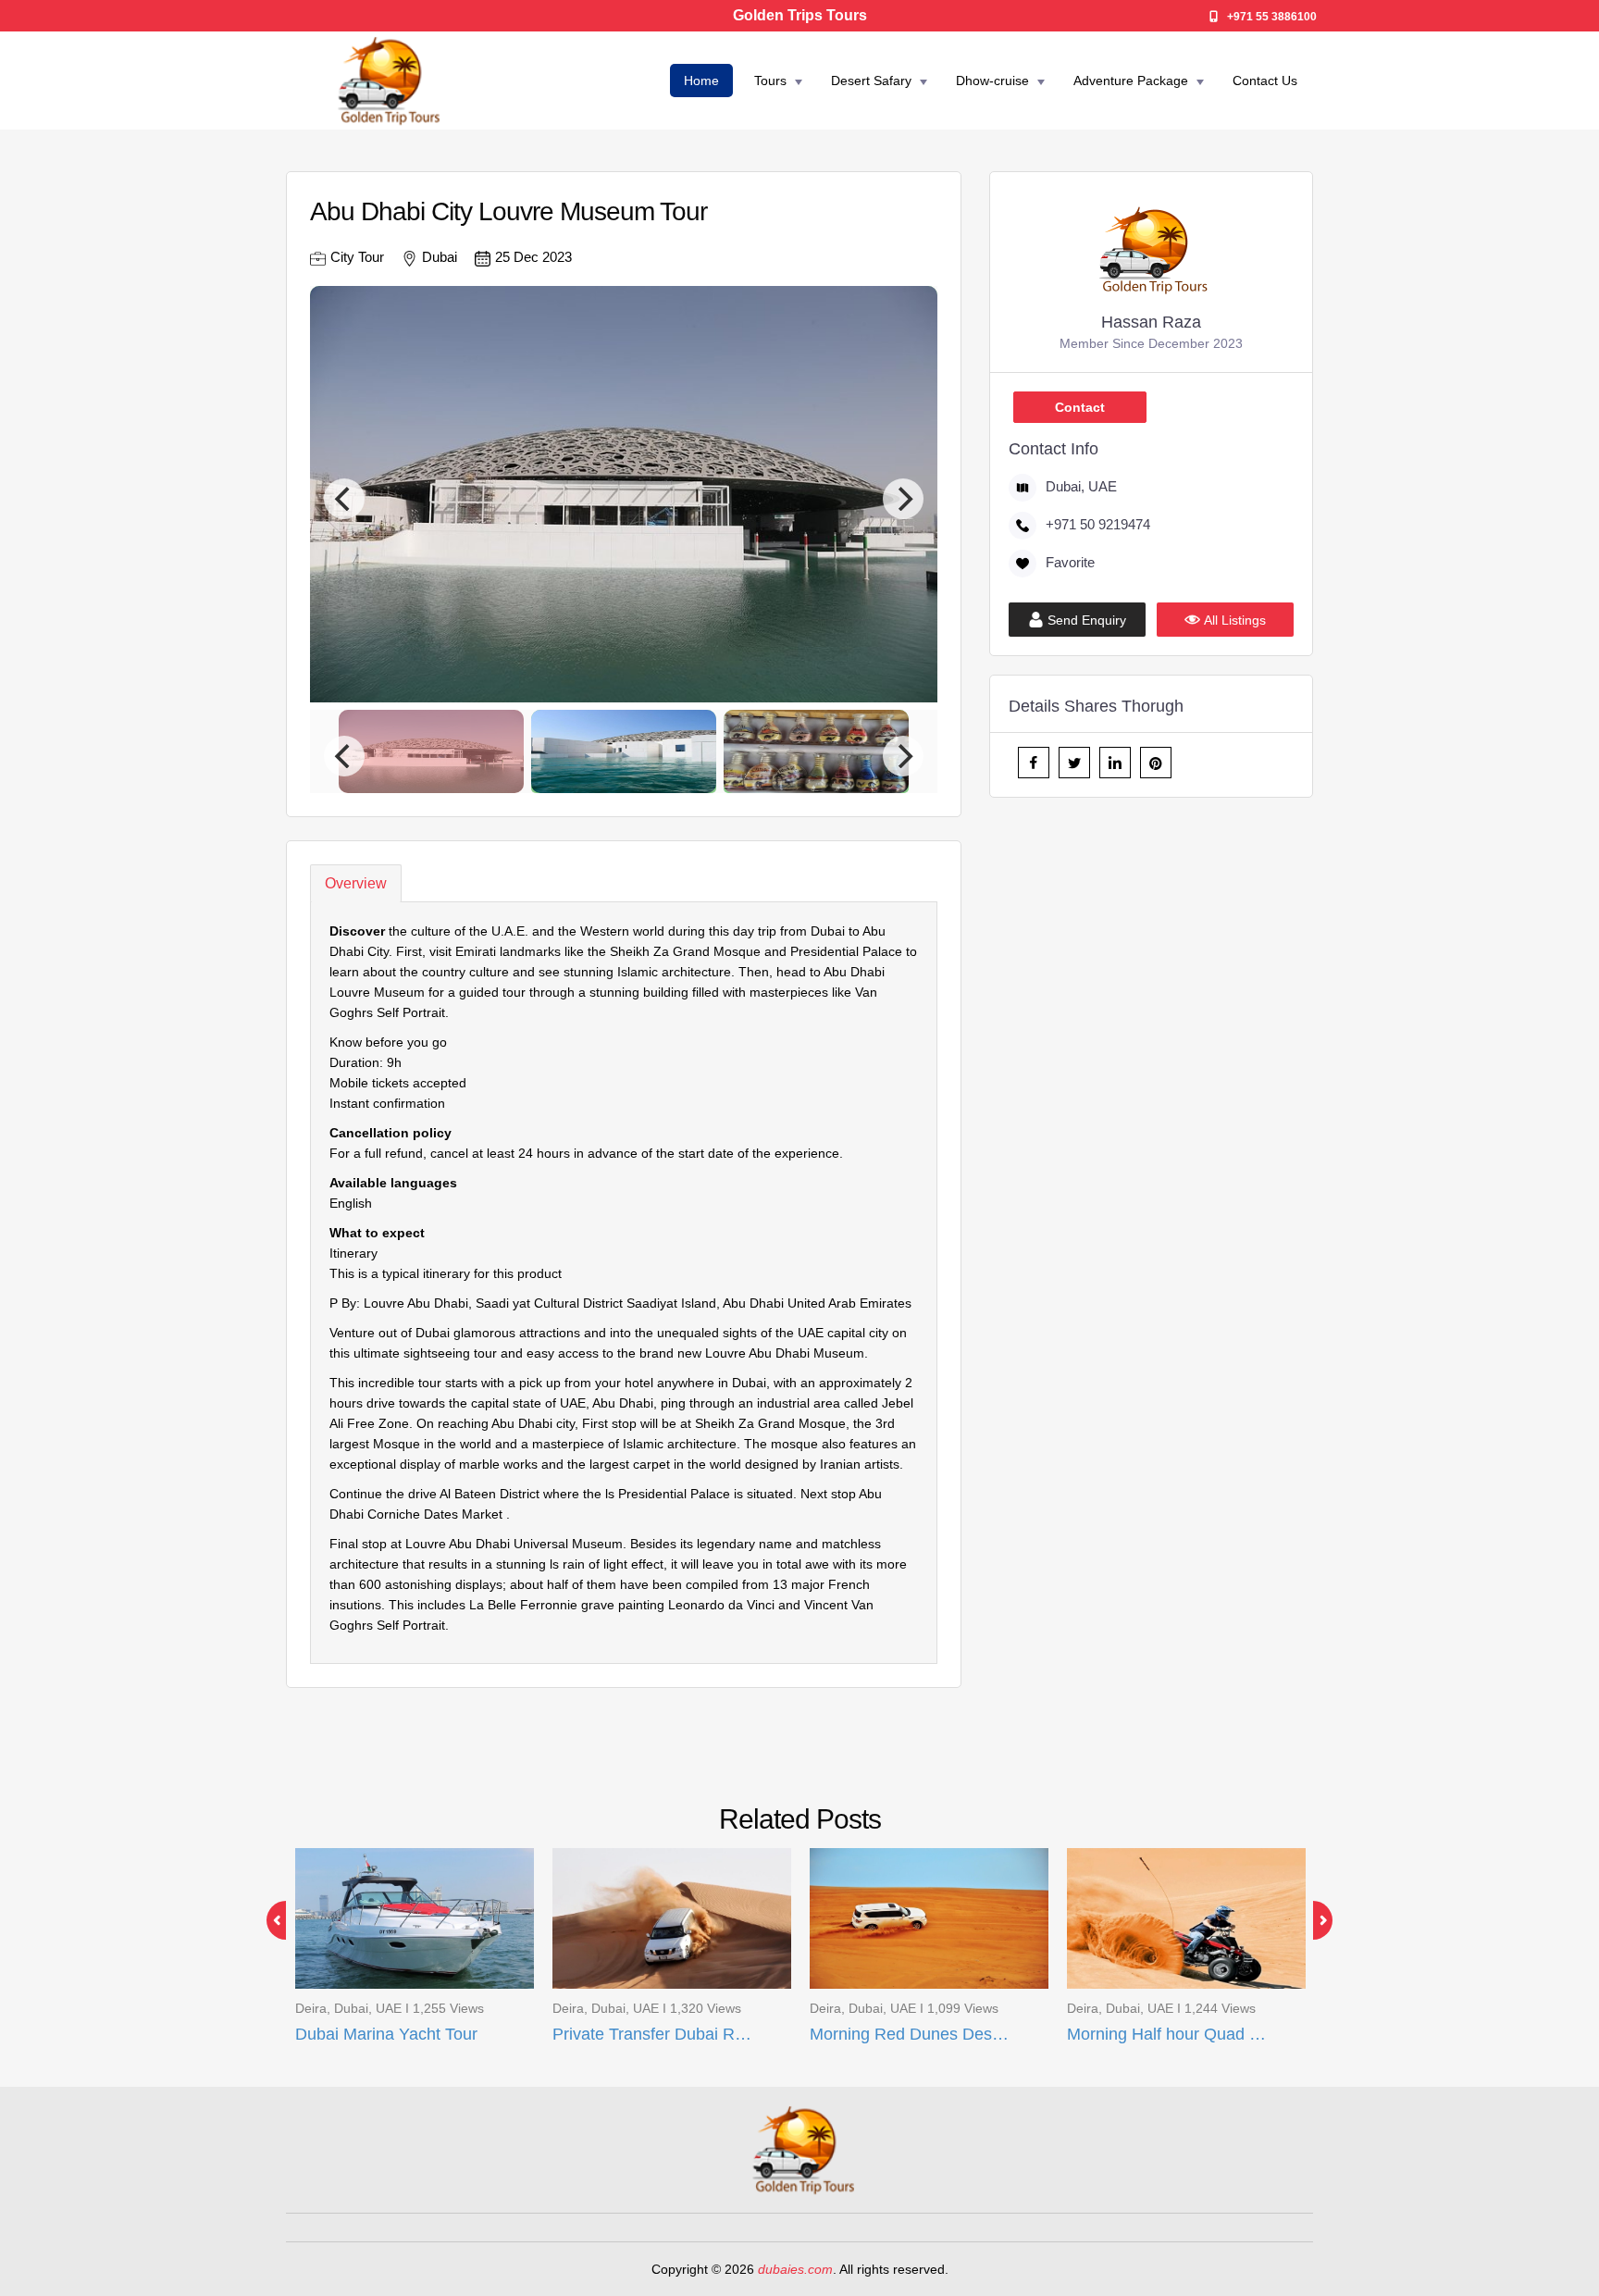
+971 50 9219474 (1098, 524)
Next (1313, 1920)
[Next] (903, 499)
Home (701, 81)
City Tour (357, 257)
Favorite (1070, 562)
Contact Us (1265, 81)
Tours (770, 81)
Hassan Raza (1151, 322)
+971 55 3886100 (1272, 17)
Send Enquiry (1087, 620)
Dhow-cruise (992, 81)
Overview (356, 883)
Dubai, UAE (1081, 486)
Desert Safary (871, 81)
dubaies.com (795, 2269)
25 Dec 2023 (533, 257)
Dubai (440, 257)
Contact (1080, 407)
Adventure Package (1131, 81)
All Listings (1235, 620)
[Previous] (344, 499)
